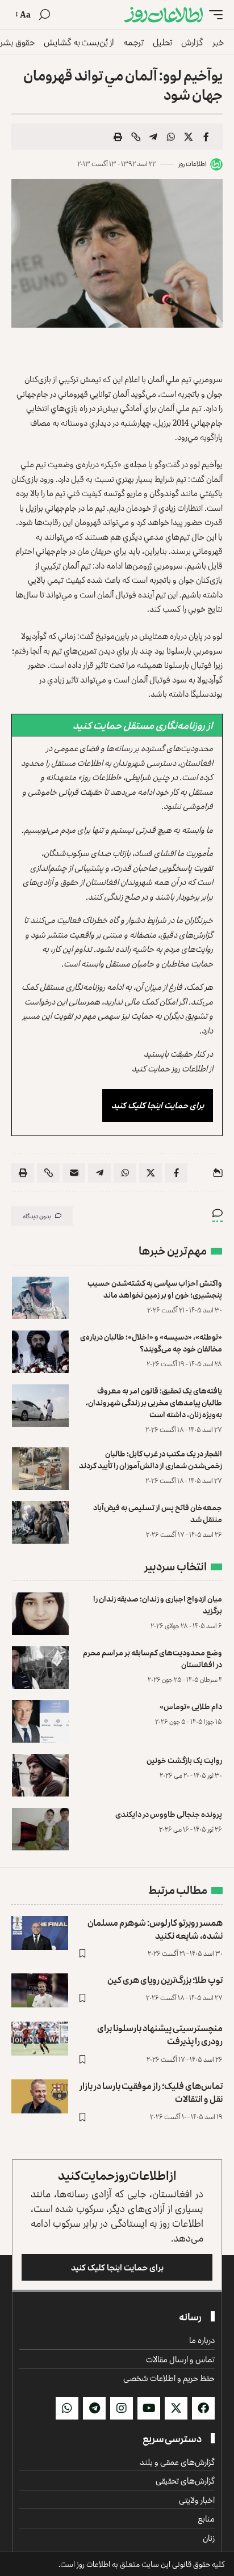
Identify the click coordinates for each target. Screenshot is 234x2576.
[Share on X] (189, 137)
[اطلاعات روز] (164, 15)
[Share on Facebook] (206, 137)
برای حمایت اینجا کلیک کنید (158, 1105)
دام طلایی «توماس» (191, 1706)
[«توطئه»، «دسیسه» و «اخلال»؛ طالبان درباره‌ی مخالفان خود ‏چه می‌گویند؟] (40, 1352)
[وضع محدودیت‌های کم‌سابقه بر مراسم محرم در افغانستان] (40, 1668)
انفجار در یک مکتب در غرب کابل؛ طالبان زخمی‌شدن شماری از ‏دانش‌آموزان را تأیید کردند (151, 1459)
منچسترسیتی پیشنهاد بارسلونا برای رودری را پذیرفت (160, 2034)
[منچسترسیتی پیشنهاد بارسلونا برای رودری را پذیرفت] (40, 2039)
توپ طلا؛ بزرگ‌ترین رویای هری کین (165, 1980)
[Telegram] (94, 2408)
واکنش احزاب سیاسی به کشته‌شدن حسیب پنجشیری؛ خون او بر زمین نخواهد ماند (155, 1289)
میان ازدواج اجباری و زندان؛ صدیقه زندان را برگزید (158, 1604)
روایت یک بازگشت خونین (184, 1760)
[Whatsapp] (67, 2408)
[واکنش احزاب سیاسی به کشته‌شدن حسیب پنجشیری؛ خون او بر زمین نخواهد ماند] (40, 1298)
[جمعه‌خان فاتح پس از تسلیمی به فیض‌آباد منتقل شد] (40, 1522)
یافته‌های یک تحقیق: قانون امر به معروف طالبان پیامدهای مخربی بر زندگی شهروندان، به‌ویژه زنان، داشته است (154, 1402)
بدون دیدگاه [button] (37, 1216)
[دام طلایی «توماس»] (40, 1721)
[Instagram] (122, 2408)
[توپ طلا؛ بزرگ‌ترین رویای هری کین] (40, 1990)
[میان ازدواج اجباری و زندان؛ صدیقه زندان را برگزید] (40, 1614)
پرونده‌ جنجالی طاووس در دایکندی (169, 1814)
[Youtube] (149, 2408)
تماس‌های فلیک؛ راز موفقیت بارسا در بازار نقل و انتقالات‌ (151, 2092)
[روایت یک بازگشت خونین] (40, 1775)
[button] (213, 15)
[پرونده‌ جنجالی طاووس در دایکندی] (40, 1829)
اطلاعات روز (193, 164)
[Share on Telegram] (153, 137)
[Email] (74, 1173)
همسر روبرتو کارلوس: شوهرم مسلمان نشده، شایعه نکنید (155, 1929)
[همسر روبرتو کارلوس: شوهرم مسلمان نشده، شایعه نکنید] (40, 1933)
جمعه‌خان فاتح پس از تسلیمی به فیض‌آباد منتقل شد (158, 1513)
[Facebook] (203, 2408)
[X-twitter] (176, 2408)
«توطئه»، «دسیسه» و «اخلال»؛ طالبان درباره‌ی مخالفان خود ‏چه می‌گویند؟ (151, 1342)
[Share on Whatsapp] (171, 137)
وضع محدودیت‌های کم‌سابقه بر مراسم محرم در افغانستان (152, 1658)
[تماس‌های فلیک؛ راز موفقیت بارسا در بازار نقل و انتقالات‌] (40, 2096)
